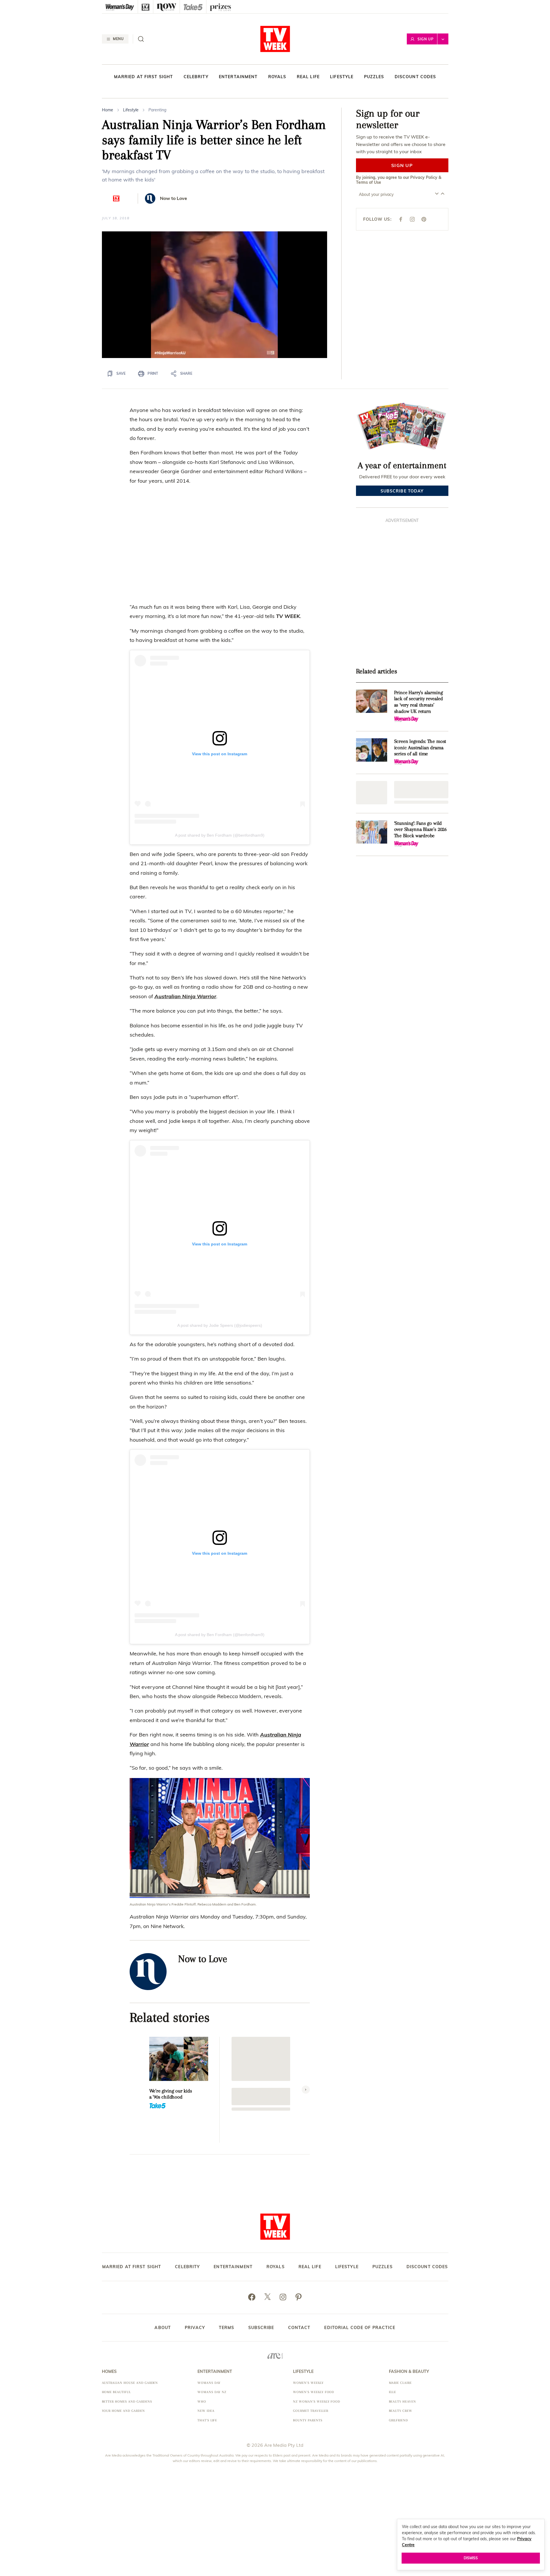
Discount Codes (415, 77)
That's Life (207, 2420)
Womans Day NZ (212, 2392)
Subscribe (261, 2328)
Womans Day (209, 2383)
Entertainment (238, 77)
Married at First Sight (144, 77)
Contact (299, 2328)
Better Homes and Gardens (127, 2402)
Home (108, 110)
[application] (215, 295)
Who (202, 2402)
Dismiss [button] (471, 2558)
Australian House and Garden (130, 2383)
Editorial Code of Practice (360, 2328)
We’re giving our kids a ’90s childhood (171, 2094)
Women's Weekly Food (314, 2392)
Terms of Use (369, 182)
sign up (402, 165)
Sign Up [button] (426, 39)
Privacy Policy (424, 177)
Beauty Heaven (402, 2402)
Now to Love (174, 198)
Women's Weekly (308, 2383)
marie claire (400, 2383)
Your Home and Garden (123, 2411)
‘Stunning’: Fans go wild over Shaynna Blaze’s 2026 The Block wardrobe (421, 829)
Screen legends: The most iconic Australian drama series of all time (420, 747)
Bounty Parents (308, 2420)
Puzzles (374, 77)
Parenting (157, 110)
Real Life (308, 77)
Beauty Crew (401, 2411)
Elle (393, 2392)
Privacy (195, 2328)
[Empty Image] (372, 793)
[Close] (318, 335)
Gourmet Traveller (311, 2411)
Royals (277, 77)
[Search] (141, 39)
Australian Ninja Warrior (185, 996)
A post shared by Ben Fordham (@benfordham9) (220, 835)
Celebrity (196, 77)
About (163, 2328)
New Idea (206, 2411)
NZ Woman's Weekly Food (317, 2402)
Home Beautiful (116, 2392)
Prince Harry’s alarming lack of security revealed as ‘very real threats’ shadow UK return (419, 702)
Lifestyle (342, 77)
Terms (227, 2328)
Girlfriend (399, 2420)
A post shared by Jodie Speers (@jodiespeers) (220, 1325)
